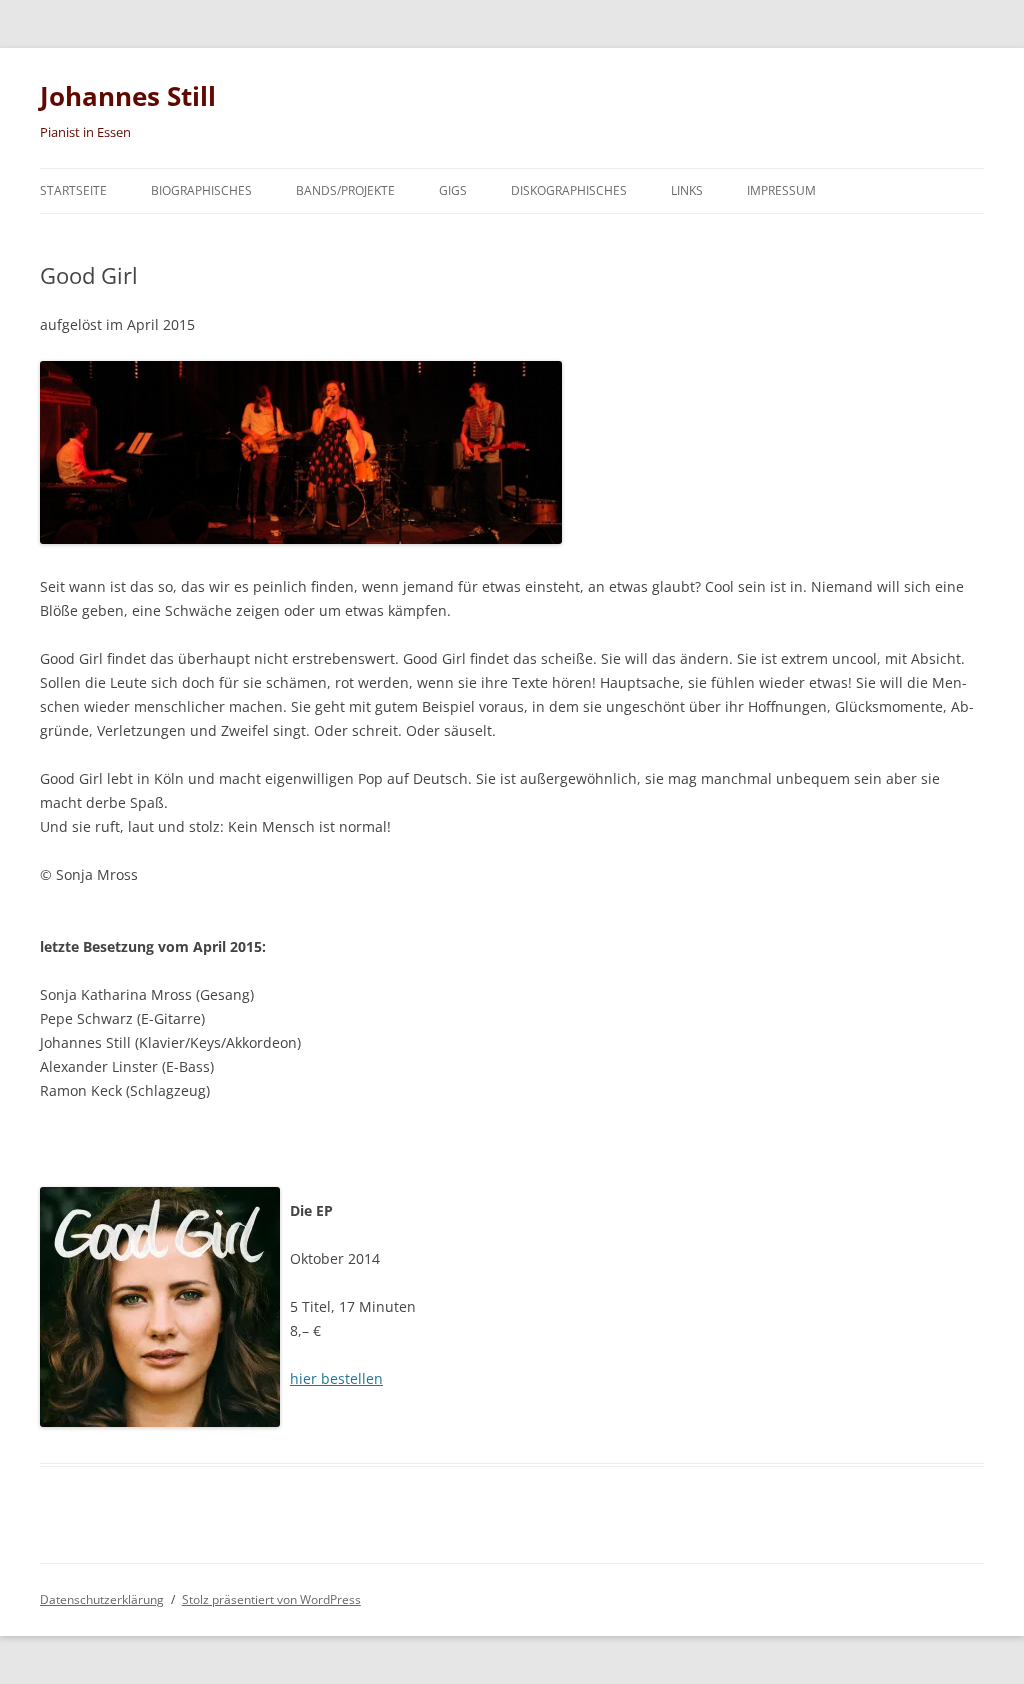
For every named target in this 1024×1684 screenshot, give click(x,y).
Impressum (781, 190)
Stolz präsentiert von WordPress (271, 1599)
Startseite (73, 190)
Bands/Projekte (345, 190)
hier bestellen (336, 1378)
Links (687, 190)
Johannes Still (128, 96)
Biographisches (201, 190)
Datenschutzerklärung (102, 1599)
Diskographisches (569, 190)
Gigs (453, 190)
